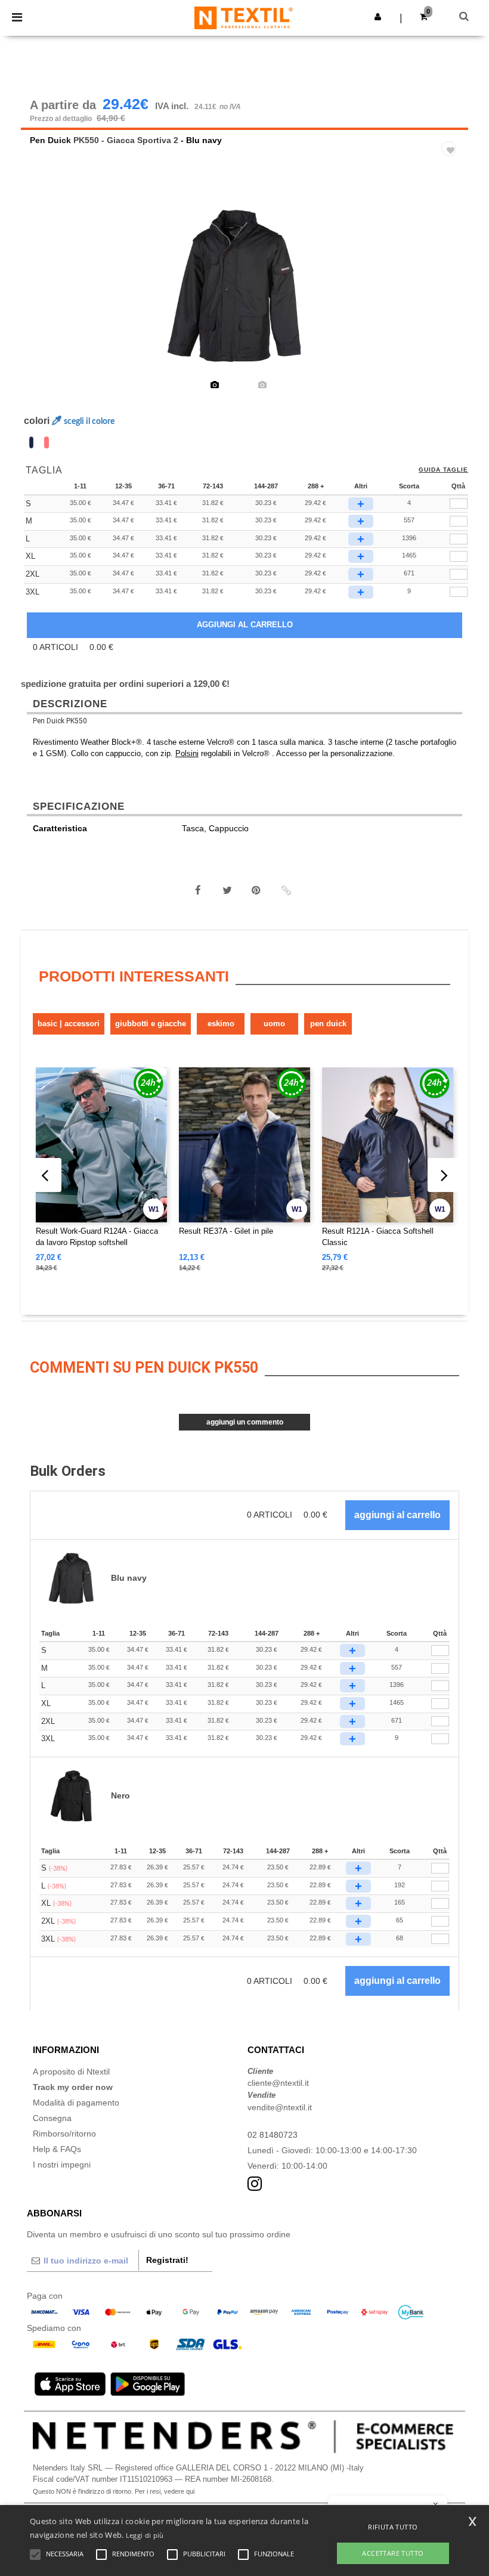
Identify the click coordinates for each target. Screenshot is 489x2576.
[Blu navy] (31, 442)
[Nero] (47, 442)
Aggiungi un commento (245, 1422)
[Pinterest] (256, 890)
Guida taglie (443, 470)
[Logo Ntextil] (244, 17)
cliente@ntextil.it (278, 2083)
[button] (378, 17)
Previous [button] (46, 294)
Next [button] (451, 294)
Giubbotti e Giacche (151, 1024)
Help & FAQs (57, 2149)
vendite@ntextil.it (280, 2107)
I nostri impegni (62, 2165)
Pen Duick (50, 140)
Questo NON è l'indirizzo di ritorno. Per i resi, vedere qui (114, 2491)
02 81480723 (273, 2135)
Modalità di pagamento (76, 2103)
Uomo (274, 1024)
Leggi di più (145, 2535)
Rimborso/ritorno (64, 2134)
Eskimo (221, 1024)
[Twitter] (227, 890)
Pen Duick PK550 (60, 721)
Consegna (52, 2118)
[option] (244, 286)
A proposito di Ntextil (71, 2072)
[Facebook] (198, 890)
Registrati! (167, 2260)
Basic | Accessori (69, 1024)
